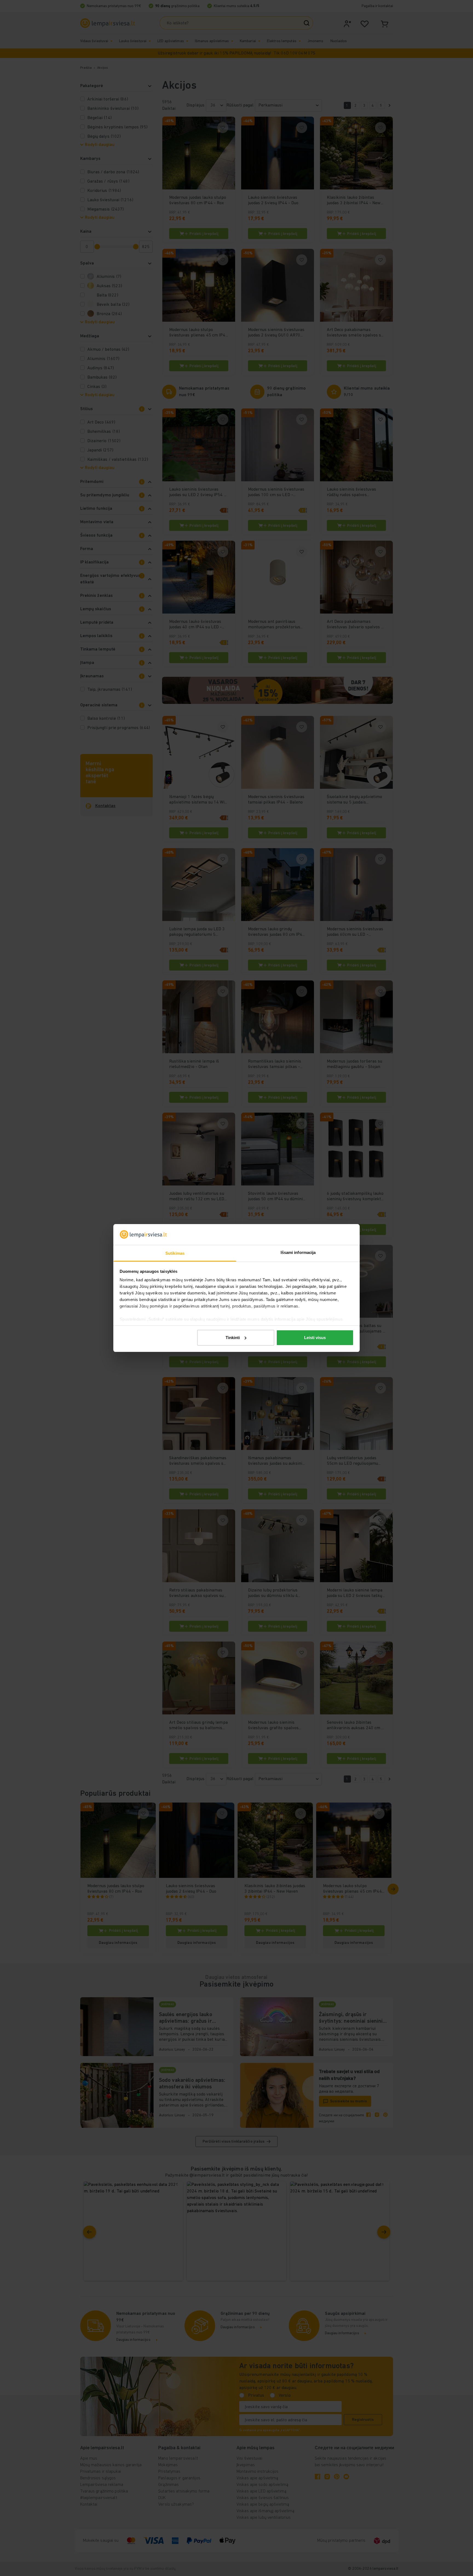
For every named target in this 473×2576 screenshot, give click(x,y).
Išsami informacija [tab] (298, 1252)
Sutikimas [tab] (175, 1253)
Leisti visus (315, 1338)
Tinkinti (233, 1338)
